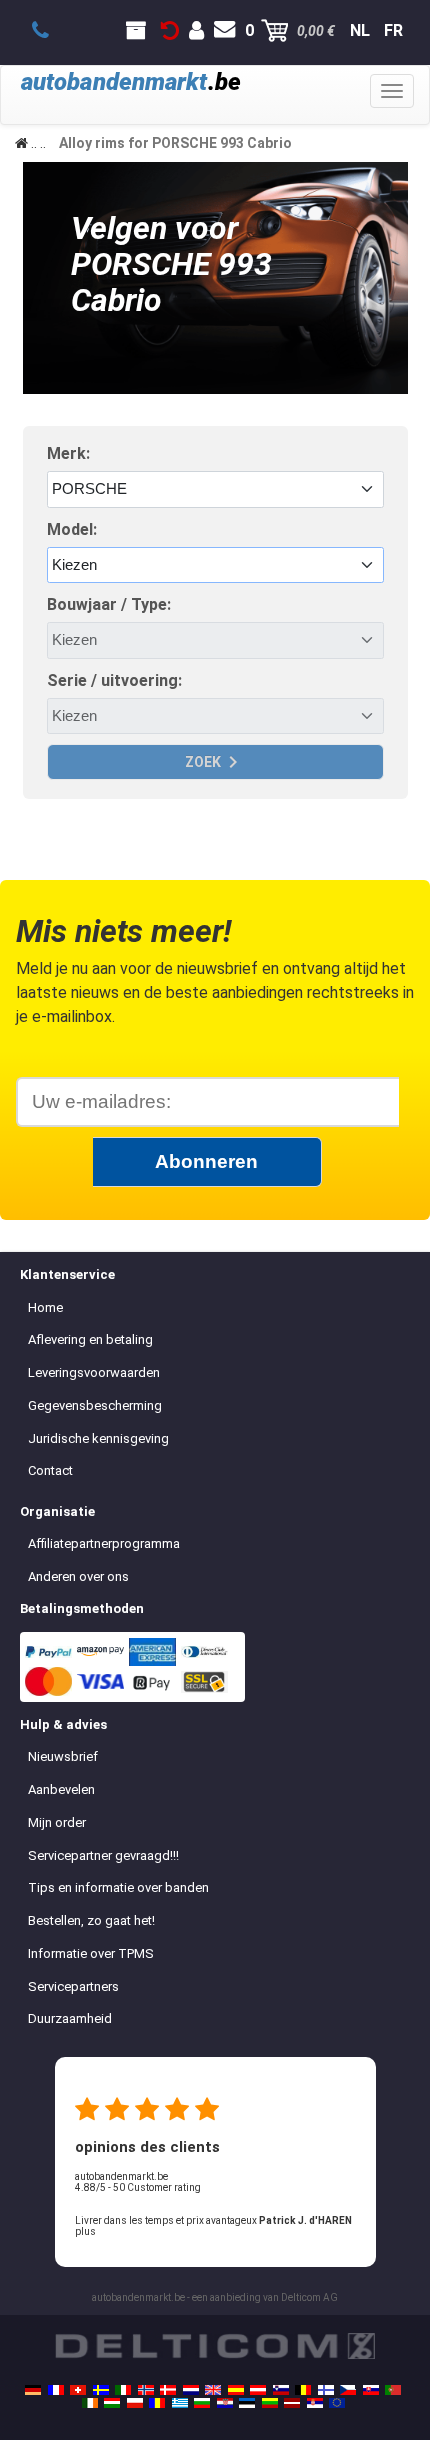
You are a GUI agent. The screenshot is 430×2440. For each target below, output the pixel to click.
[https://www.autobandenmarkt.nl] (191, 2390)
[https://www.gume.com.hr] (225, 2403)
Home (45, 1307)
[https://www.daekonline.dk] (168, 2390)
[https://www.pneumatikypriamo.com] (371, 2390)
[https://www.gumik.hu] (112, 2403)
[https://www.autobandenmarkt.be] (303, 2390)
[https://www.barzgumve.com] (202, 2403)
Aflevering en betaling (90, 1339)
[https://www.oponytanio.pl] (135, 2403)
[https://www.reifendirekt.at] (258, 2390)
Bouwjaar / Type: (109, 604)
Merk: (68, 453)
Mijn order (57, 1822)
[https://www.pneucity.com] (393, 2390)
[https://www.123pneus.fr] (56, 2390)
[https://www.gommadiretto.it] (123, 2390)
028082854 (51, 31)
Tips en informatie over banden (118, 1887)
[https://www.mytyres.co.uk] (213, 2390)
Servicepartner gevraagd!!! (103, 1855)
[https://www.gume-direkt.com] (281, 2390)
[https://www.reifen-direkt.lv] (292, 2403)
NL (360, 30)
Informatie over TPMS (91, 1953)
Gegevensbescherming (95, 1405)
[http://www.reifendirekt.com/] (337, 2403)
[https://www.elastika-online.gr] (180, 2403)
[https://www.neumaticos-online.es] (236, 2390)
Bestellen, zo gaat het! (91, 1920)
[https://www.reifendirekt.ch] (78, 2390)
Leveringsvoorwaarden (94, 1372)
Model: (72, 529)
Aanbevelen (61, 1789)
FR (393, 30)
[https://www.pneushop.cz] (348, 2390)
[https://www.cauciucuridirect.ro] (157, 2403)
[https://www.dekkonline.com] (146, 2390)
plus (85, 2231)
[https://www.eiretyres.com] (90, 2403)
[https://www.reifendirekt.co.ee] (247, 2403)
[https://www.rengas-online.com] (326, 2390)
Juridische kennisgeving (98, 1438)
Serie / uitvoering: (114, 680)
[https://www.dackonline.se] (101, 2390)
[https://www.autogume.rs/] (315, 2403)
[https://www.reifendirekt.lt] (270, 2403)
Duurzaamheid (70, 2018)
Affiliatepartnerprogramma (104, 1543)
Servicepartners (73, 1986)
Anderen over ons (78, 1576)
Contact (50, 1470)
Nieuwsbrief (63, 1756)
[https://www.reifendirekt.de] (33, 2390)
